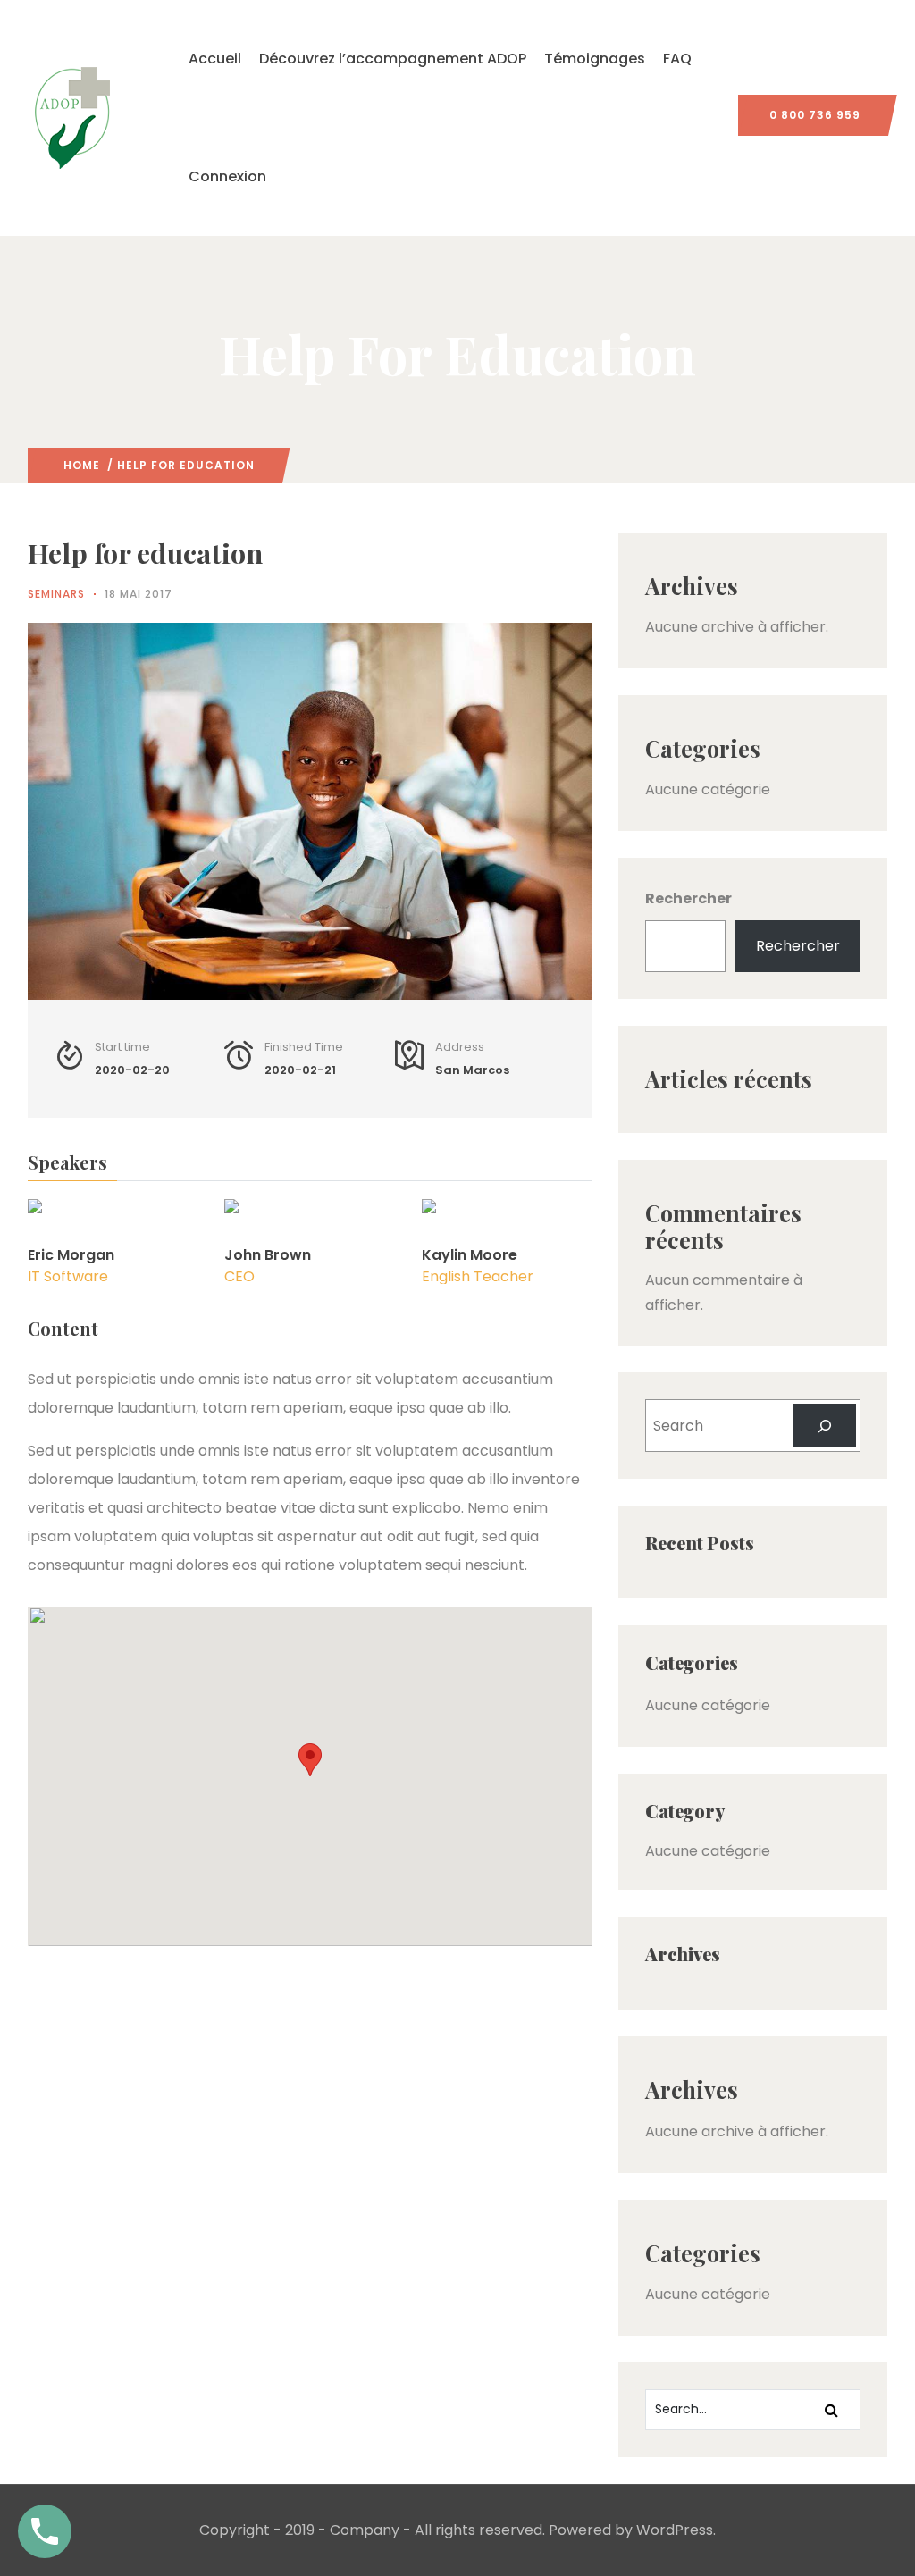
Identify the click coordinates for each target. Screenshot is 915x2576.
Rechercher (688, 898)
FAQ (677, 59)
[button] (310, 1760)
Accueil (215, 59)
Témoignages (595, 59)
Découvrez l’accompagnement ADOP (393, 59)
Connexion (227, 176)
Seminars (56, 594)
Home (82, 465)
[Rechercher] (824, 1426)
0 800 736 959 (815, 115)
